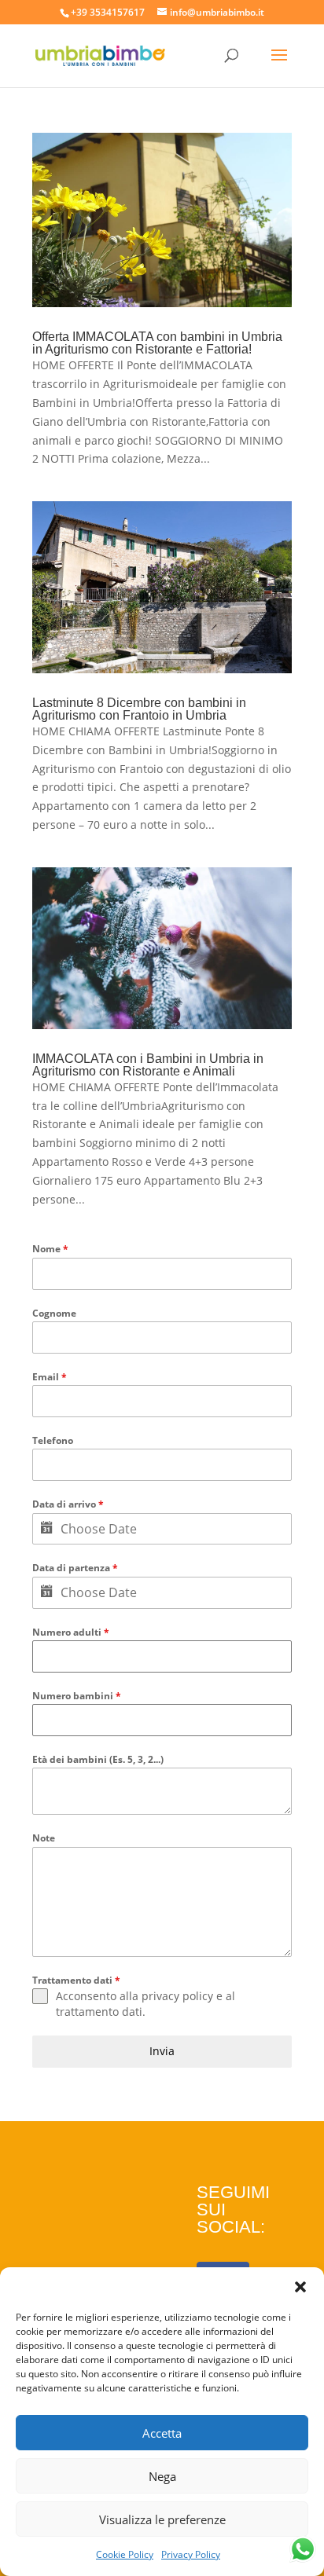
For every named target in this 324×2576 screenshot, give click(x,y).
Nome (50, 1249)
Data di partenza (75, 1568)
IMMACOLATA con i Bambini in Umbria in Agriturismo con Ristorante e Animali (148, 1065)
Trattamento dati (76, 1980)
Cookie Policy (125, 2554)
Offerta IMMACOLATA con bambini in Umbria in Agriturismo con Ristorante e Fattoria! (157, 343)
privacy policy (177, 1996)
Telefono (53, 1440)
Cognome (54, 1313)
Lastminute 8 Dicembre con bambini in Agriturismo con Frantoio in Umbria (139, 709)
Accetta (162, 2433)
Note (44, 1838)
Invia (162, 2051)
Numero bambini (77, 1696)
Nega (162, 2476)
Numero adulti (71, 1632)
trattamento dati (99, 2012)
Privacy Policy (191, 2554)
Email (50, 1377)
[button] (300, 2287)
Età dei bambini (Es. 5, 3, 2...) (98, 1759)
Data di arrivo (68, 1504)
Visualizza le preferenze (162, 2519)
